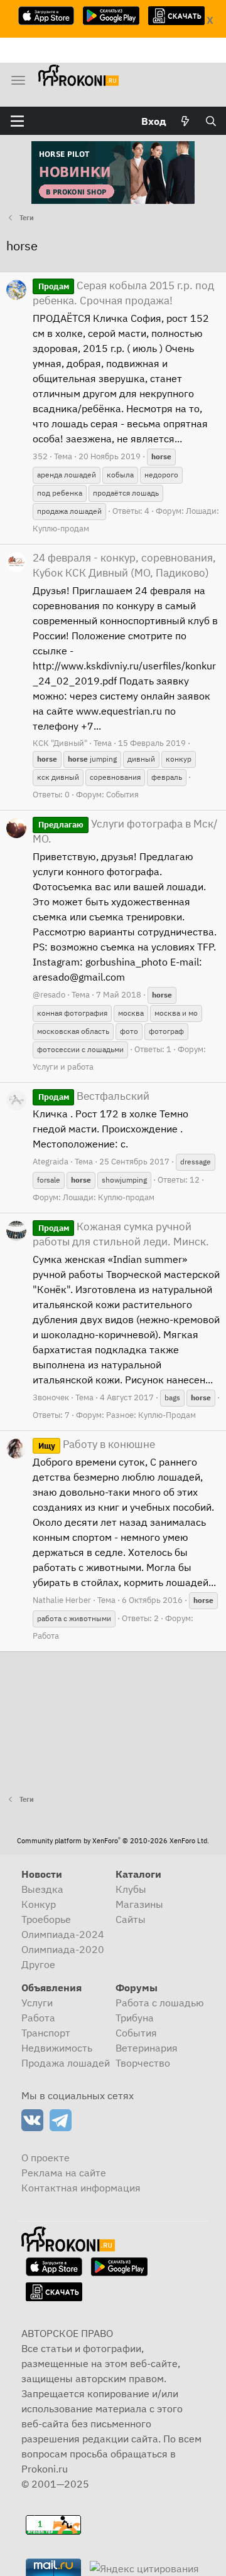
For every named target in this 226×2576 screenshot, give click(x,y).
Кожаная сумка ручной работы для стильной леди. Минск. (121, 1234)
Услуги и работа (63, 1067)
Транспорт (46, 2033)
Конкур (39, 1904)
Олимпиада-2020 (63, 1949)
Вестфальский (94, 1096)
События (122, 795)
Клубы (131, 1889)
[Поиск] (211, 121)
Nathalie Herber (62, 1600)
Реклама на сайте (64, 2173)
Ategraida (51, 1162)
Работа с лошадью (160, 2003)
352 (40, 456)
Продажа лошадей (66, 2063)
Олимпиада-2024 (63, 1934)
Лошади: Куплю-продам (109, 1197)
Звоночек (51, 1397)
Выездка (42, 1889)
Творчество (143, 2063)
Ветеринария (147, 2048)
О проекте (46, 2158)
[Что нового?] (186, 121)
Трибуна (135, 2018)
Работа (46, 1636)
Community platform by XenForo (113, 1841)
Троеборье (46, 1919)
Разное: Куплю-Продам (151, 1415)
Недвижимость (57, 2048)
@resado (49, 995)
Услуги (37, 2003)
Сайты (131, 1919)
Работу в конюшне (97, 1444)
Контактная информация (81, 2188)
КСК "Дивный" (60, 743)
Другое (38, 1964)
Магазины (139, 1904)
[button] (17, 121)
